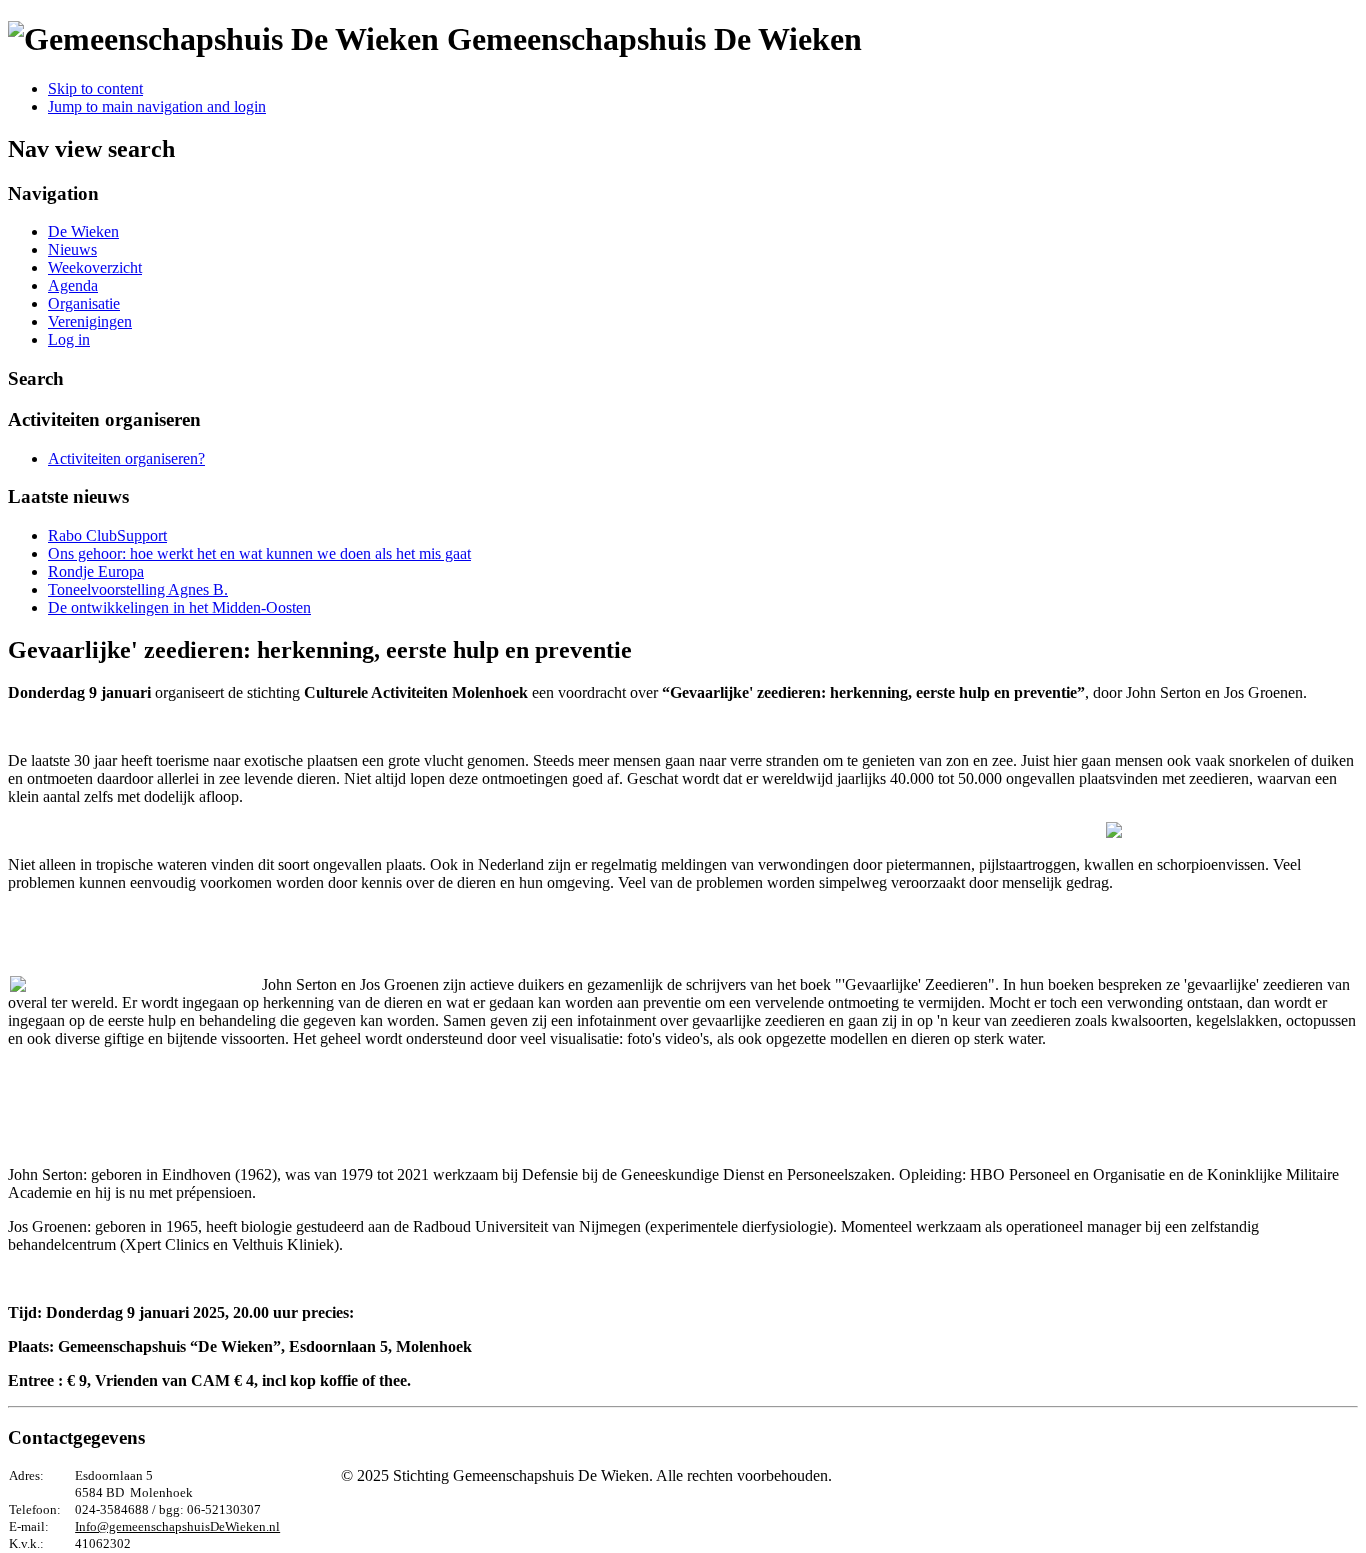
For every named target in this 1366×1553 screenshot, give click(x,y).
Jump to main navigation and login (157, 106)
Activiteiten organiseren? (126, 458)
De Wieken (83, 231)
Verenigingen (90, 321)
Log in (69, 339)
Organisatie (84, 303)
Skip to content (95, 88)
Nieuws (72, 249)
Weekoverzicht (95, 267)
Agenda (73, 285)
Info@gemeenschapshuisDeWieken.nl (177, 1526)
